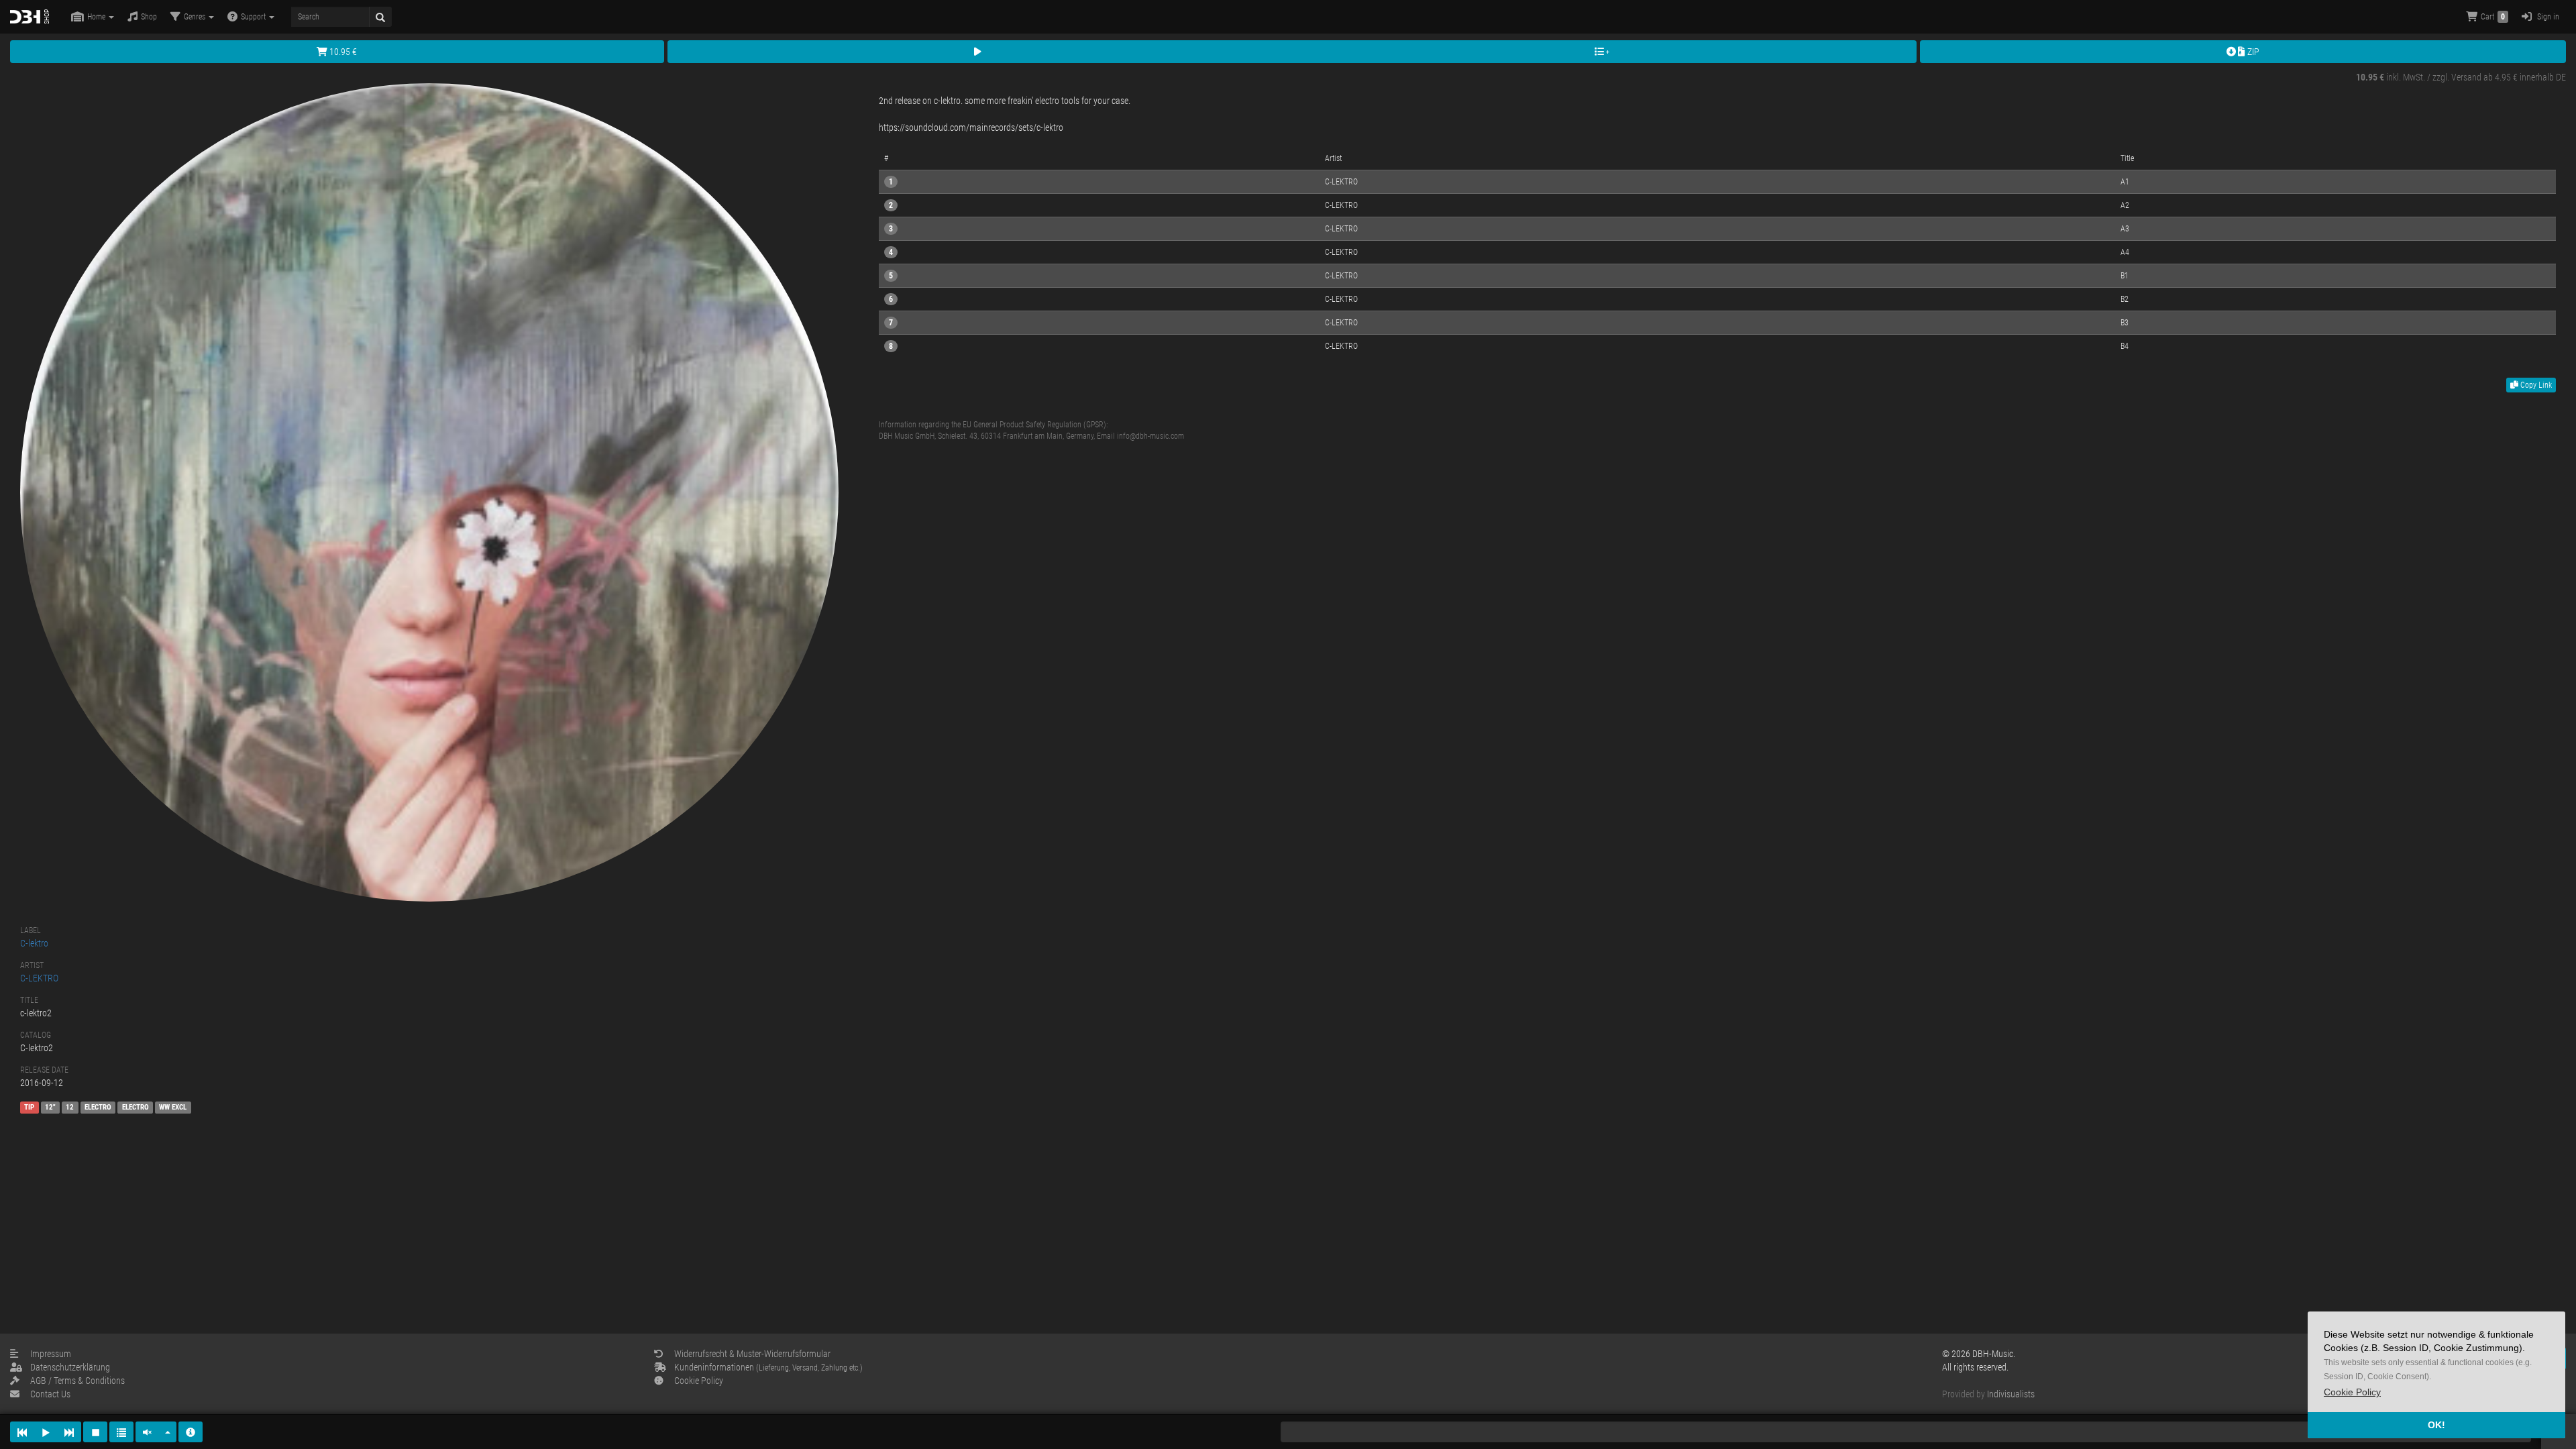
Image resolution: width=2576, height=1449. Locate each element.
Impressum (51, 1354)
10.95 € (342, 52)
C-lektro (34, 943)
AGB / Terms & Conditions (77, 1381)
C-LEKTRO (39, 978)
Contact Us (50, 1394)
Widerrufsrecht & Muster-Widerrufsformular (752, 1354)
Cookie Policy (699, 1381)
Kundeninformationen (768, 1367)
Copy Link (2535, 385)
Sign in (2547, 17)
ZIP (2252, 52)
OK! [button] (2436, 1425)
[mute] (148, 1432)
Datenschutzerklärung (70, 1367)
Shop (149, 17)
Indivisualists (2011, 1394)
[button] (2352, 1392)
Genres (196, 17)
